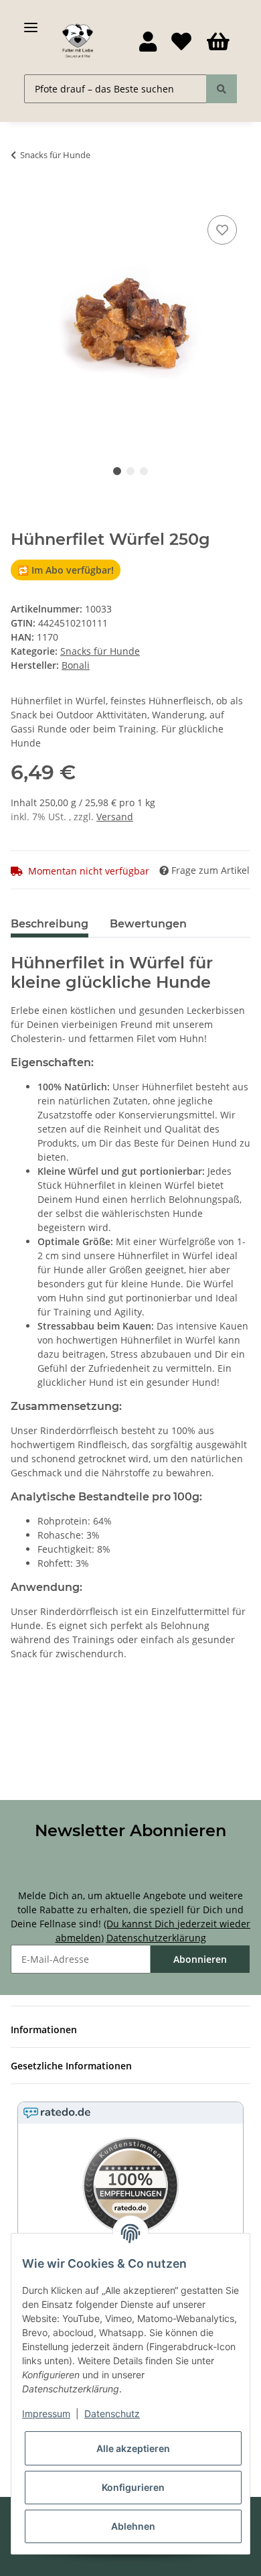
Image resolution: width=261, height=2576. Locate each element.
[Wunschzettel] (181, 42)
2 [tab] (130, 471)
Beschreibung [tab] (50, 924)
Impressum (46, 2413)
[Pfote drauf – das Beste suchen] (222, 89)
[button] (148, 42)
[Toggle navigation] (31, 22)
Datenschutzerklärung (156, 1938)
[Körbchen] (218, 42)
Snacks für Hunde (100, 651)
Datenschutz (112, 2413)
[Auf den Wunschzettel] (222, 230)
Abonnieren (200, 1959)
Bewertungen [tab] (148, 924)
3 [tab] (144, 471)
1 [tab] (117, 471)
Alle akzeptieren (133, 2448)
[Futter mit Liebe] (78, 41)
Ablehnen (133, 2526)
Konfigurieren (133, 2487)
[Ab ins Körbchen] (21, 197)
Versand (115, 817)
